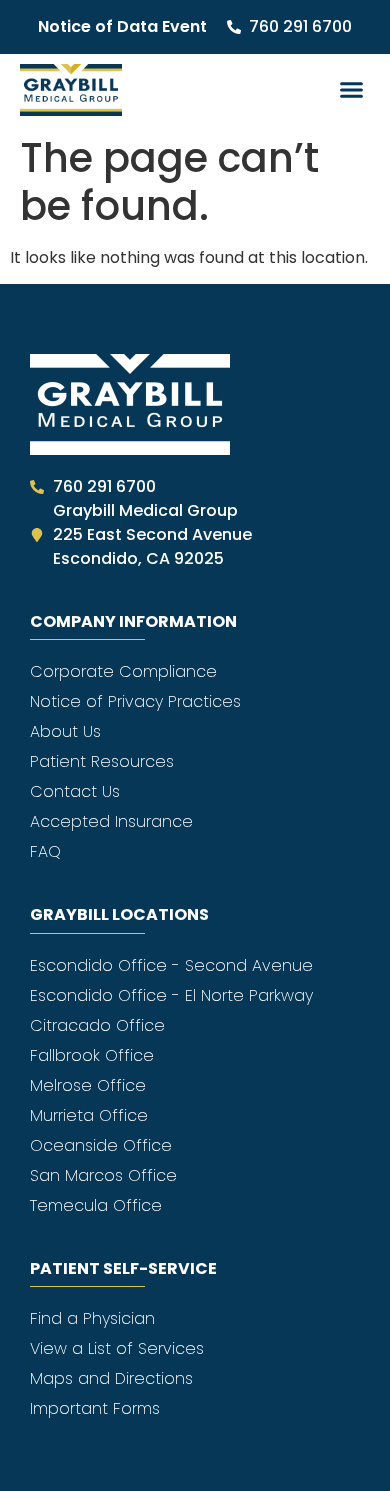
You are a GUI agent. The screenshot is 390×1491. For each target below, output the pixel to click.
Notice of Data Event (122, 26)
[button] (352, 90)
